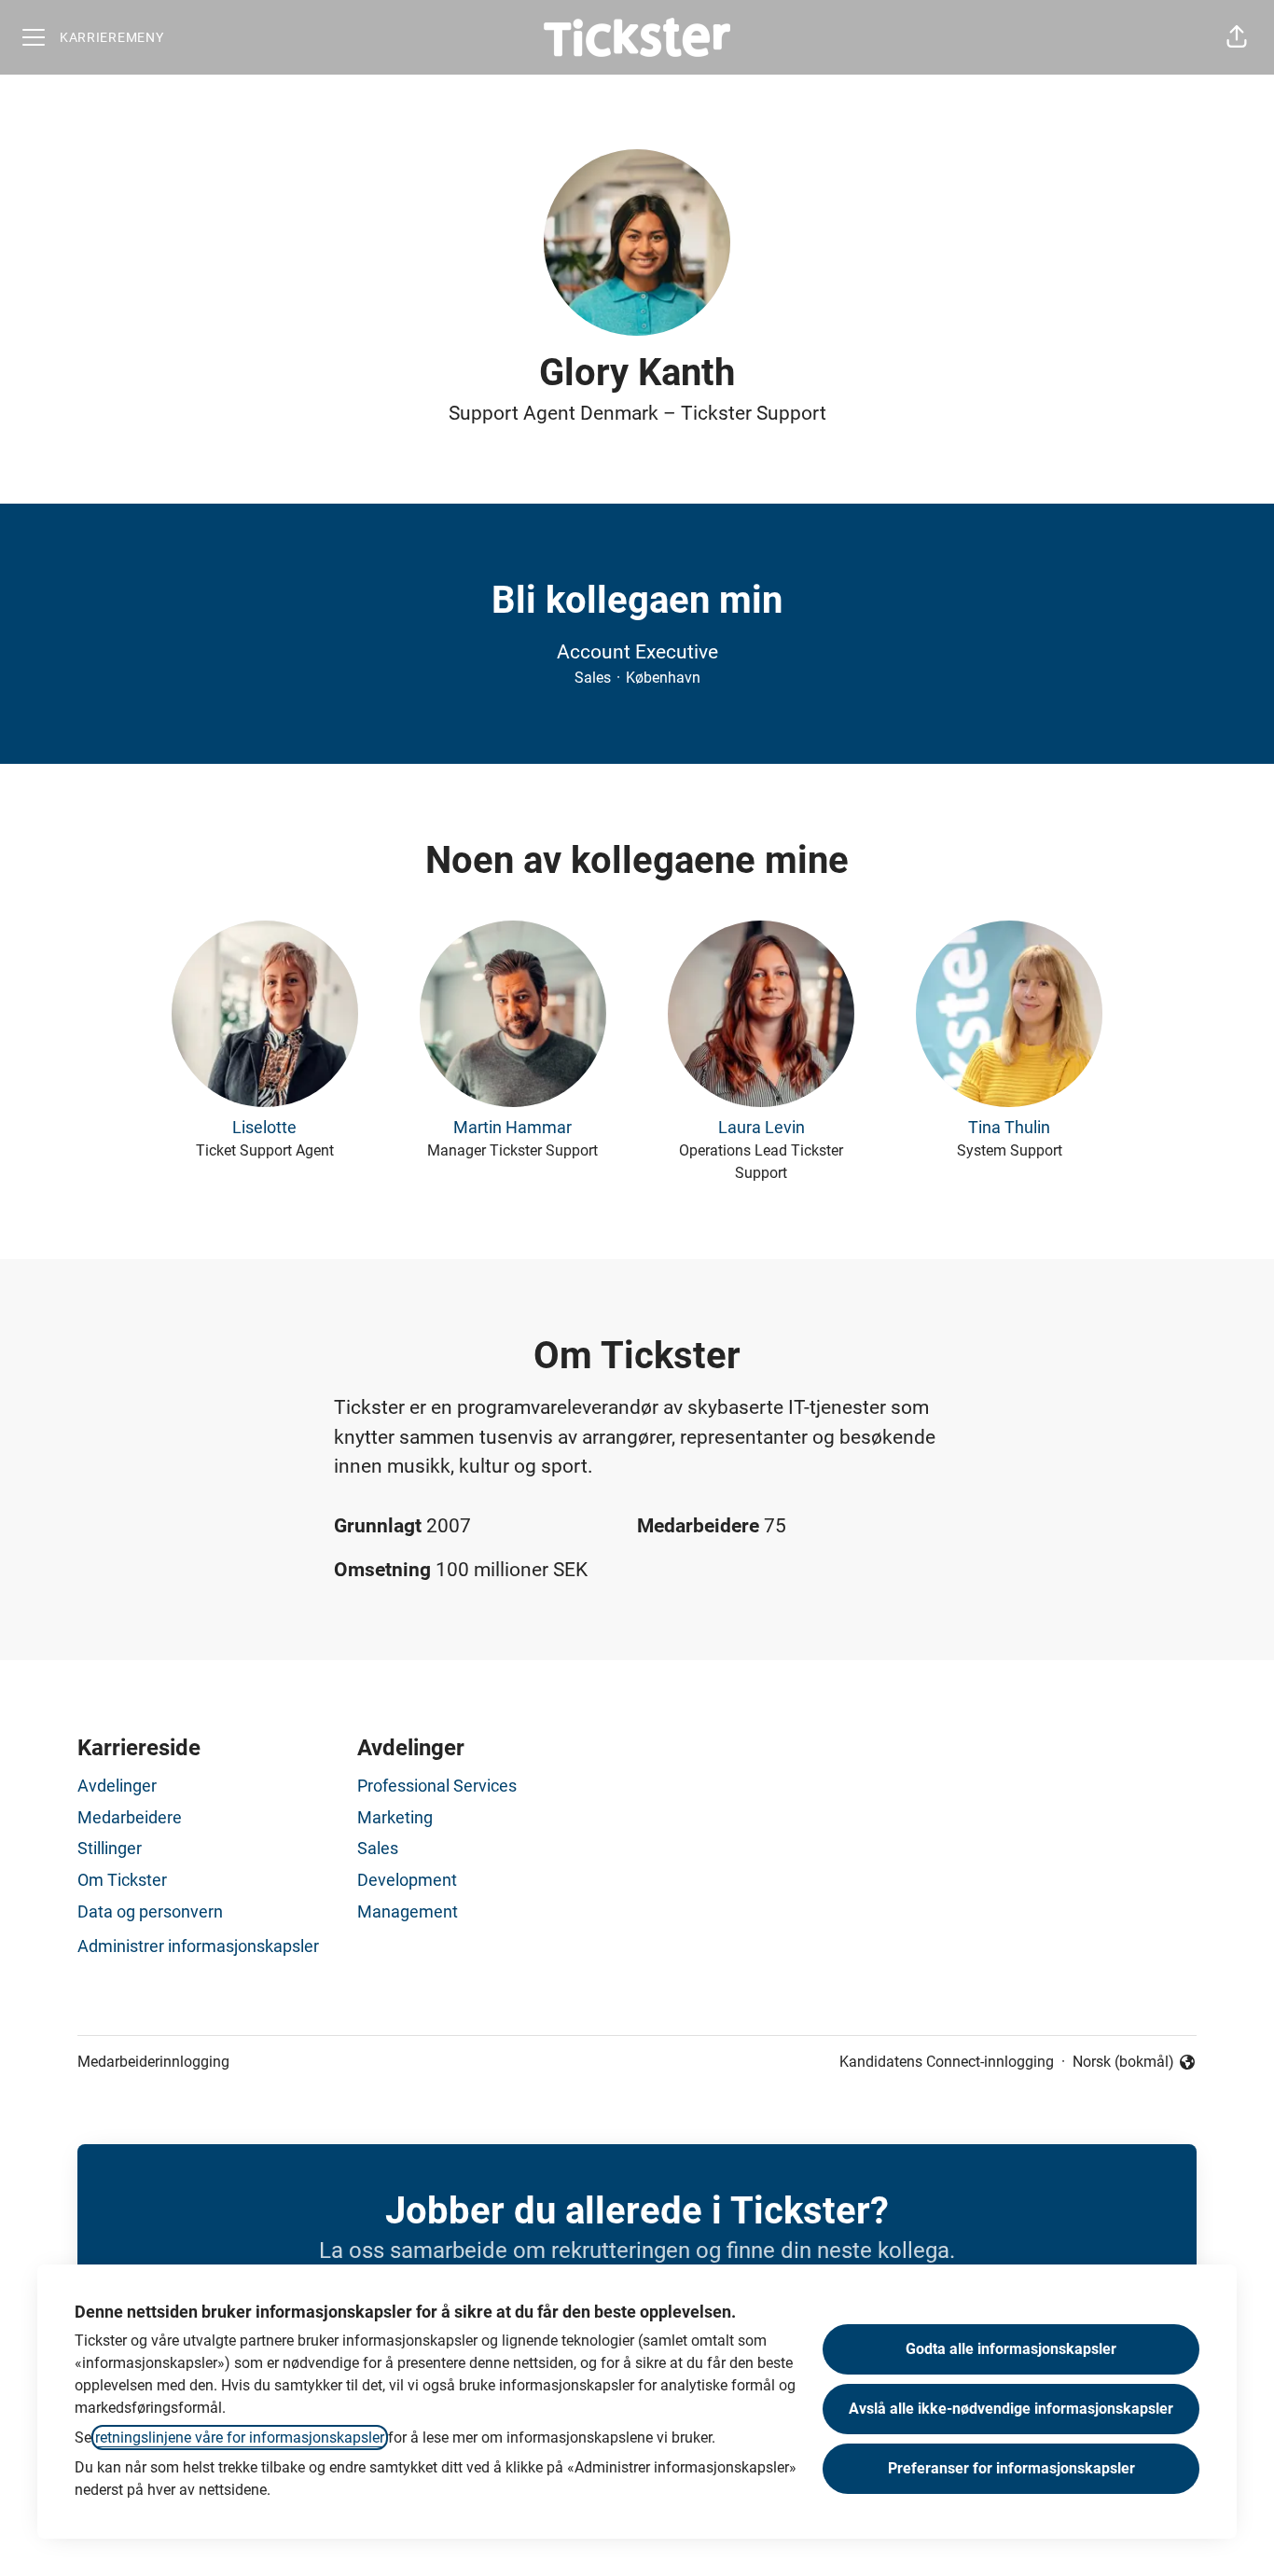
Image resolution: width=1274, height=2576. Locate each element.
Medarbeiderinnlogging (153, 2062)
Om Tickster (122, 1880)
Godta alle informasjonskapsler (1011, 2349)
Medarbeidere (130, 1817)
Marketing (395, 1817)
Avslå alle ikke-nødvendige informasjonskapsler (1011, 2409)
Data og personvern (150, 1911)
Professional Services (437, 1786)
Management (408, 1911)
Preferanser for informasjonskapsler (1011, 2468)
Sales (378, 1848)
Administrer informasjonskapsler (198, 1946)
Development (407, 1880)
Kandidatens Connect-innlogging (947, 2062)
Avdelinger (117, 1786)
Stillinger (110, 1848)
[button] (1237, 37)
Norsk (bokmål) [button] (1123, 2063)
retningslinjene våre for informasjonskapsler (240, 2438)
